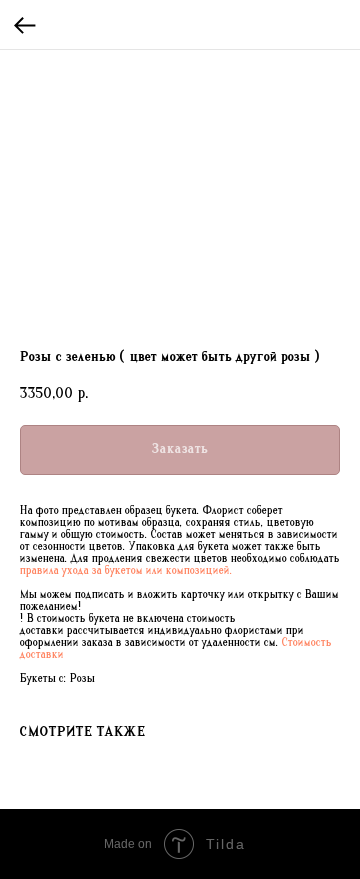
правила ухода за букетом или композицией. (126, 571)
